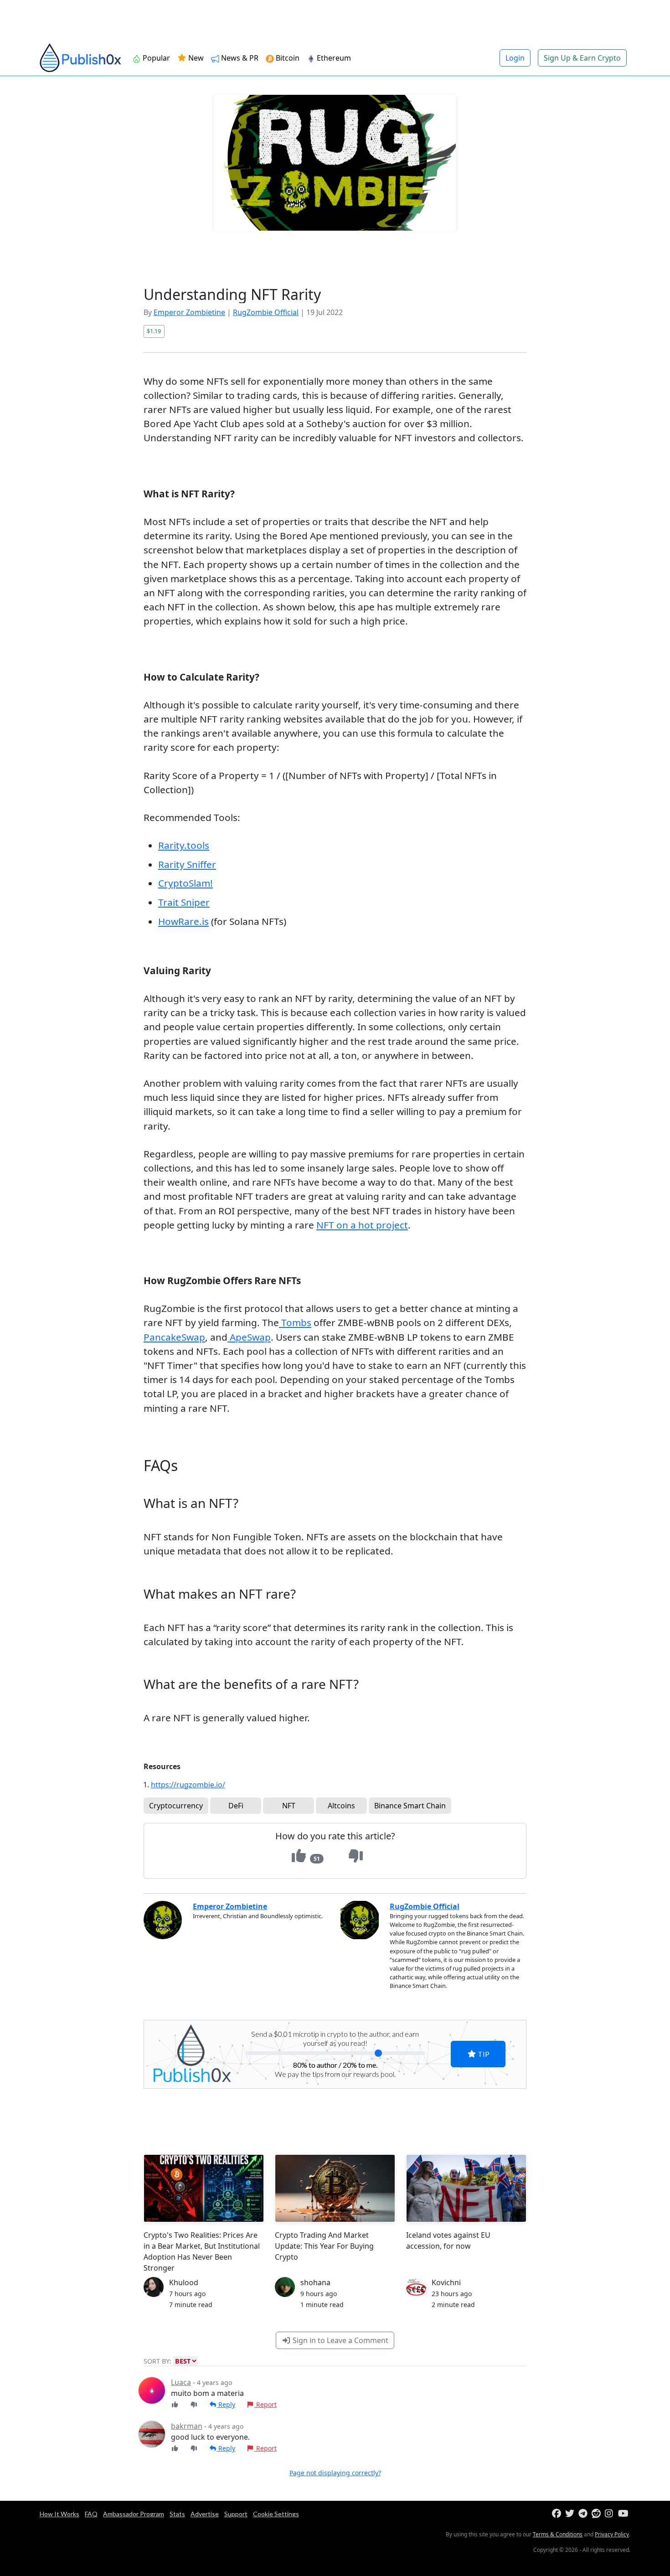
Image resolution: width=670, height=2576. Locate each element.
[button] (500, 1234)
